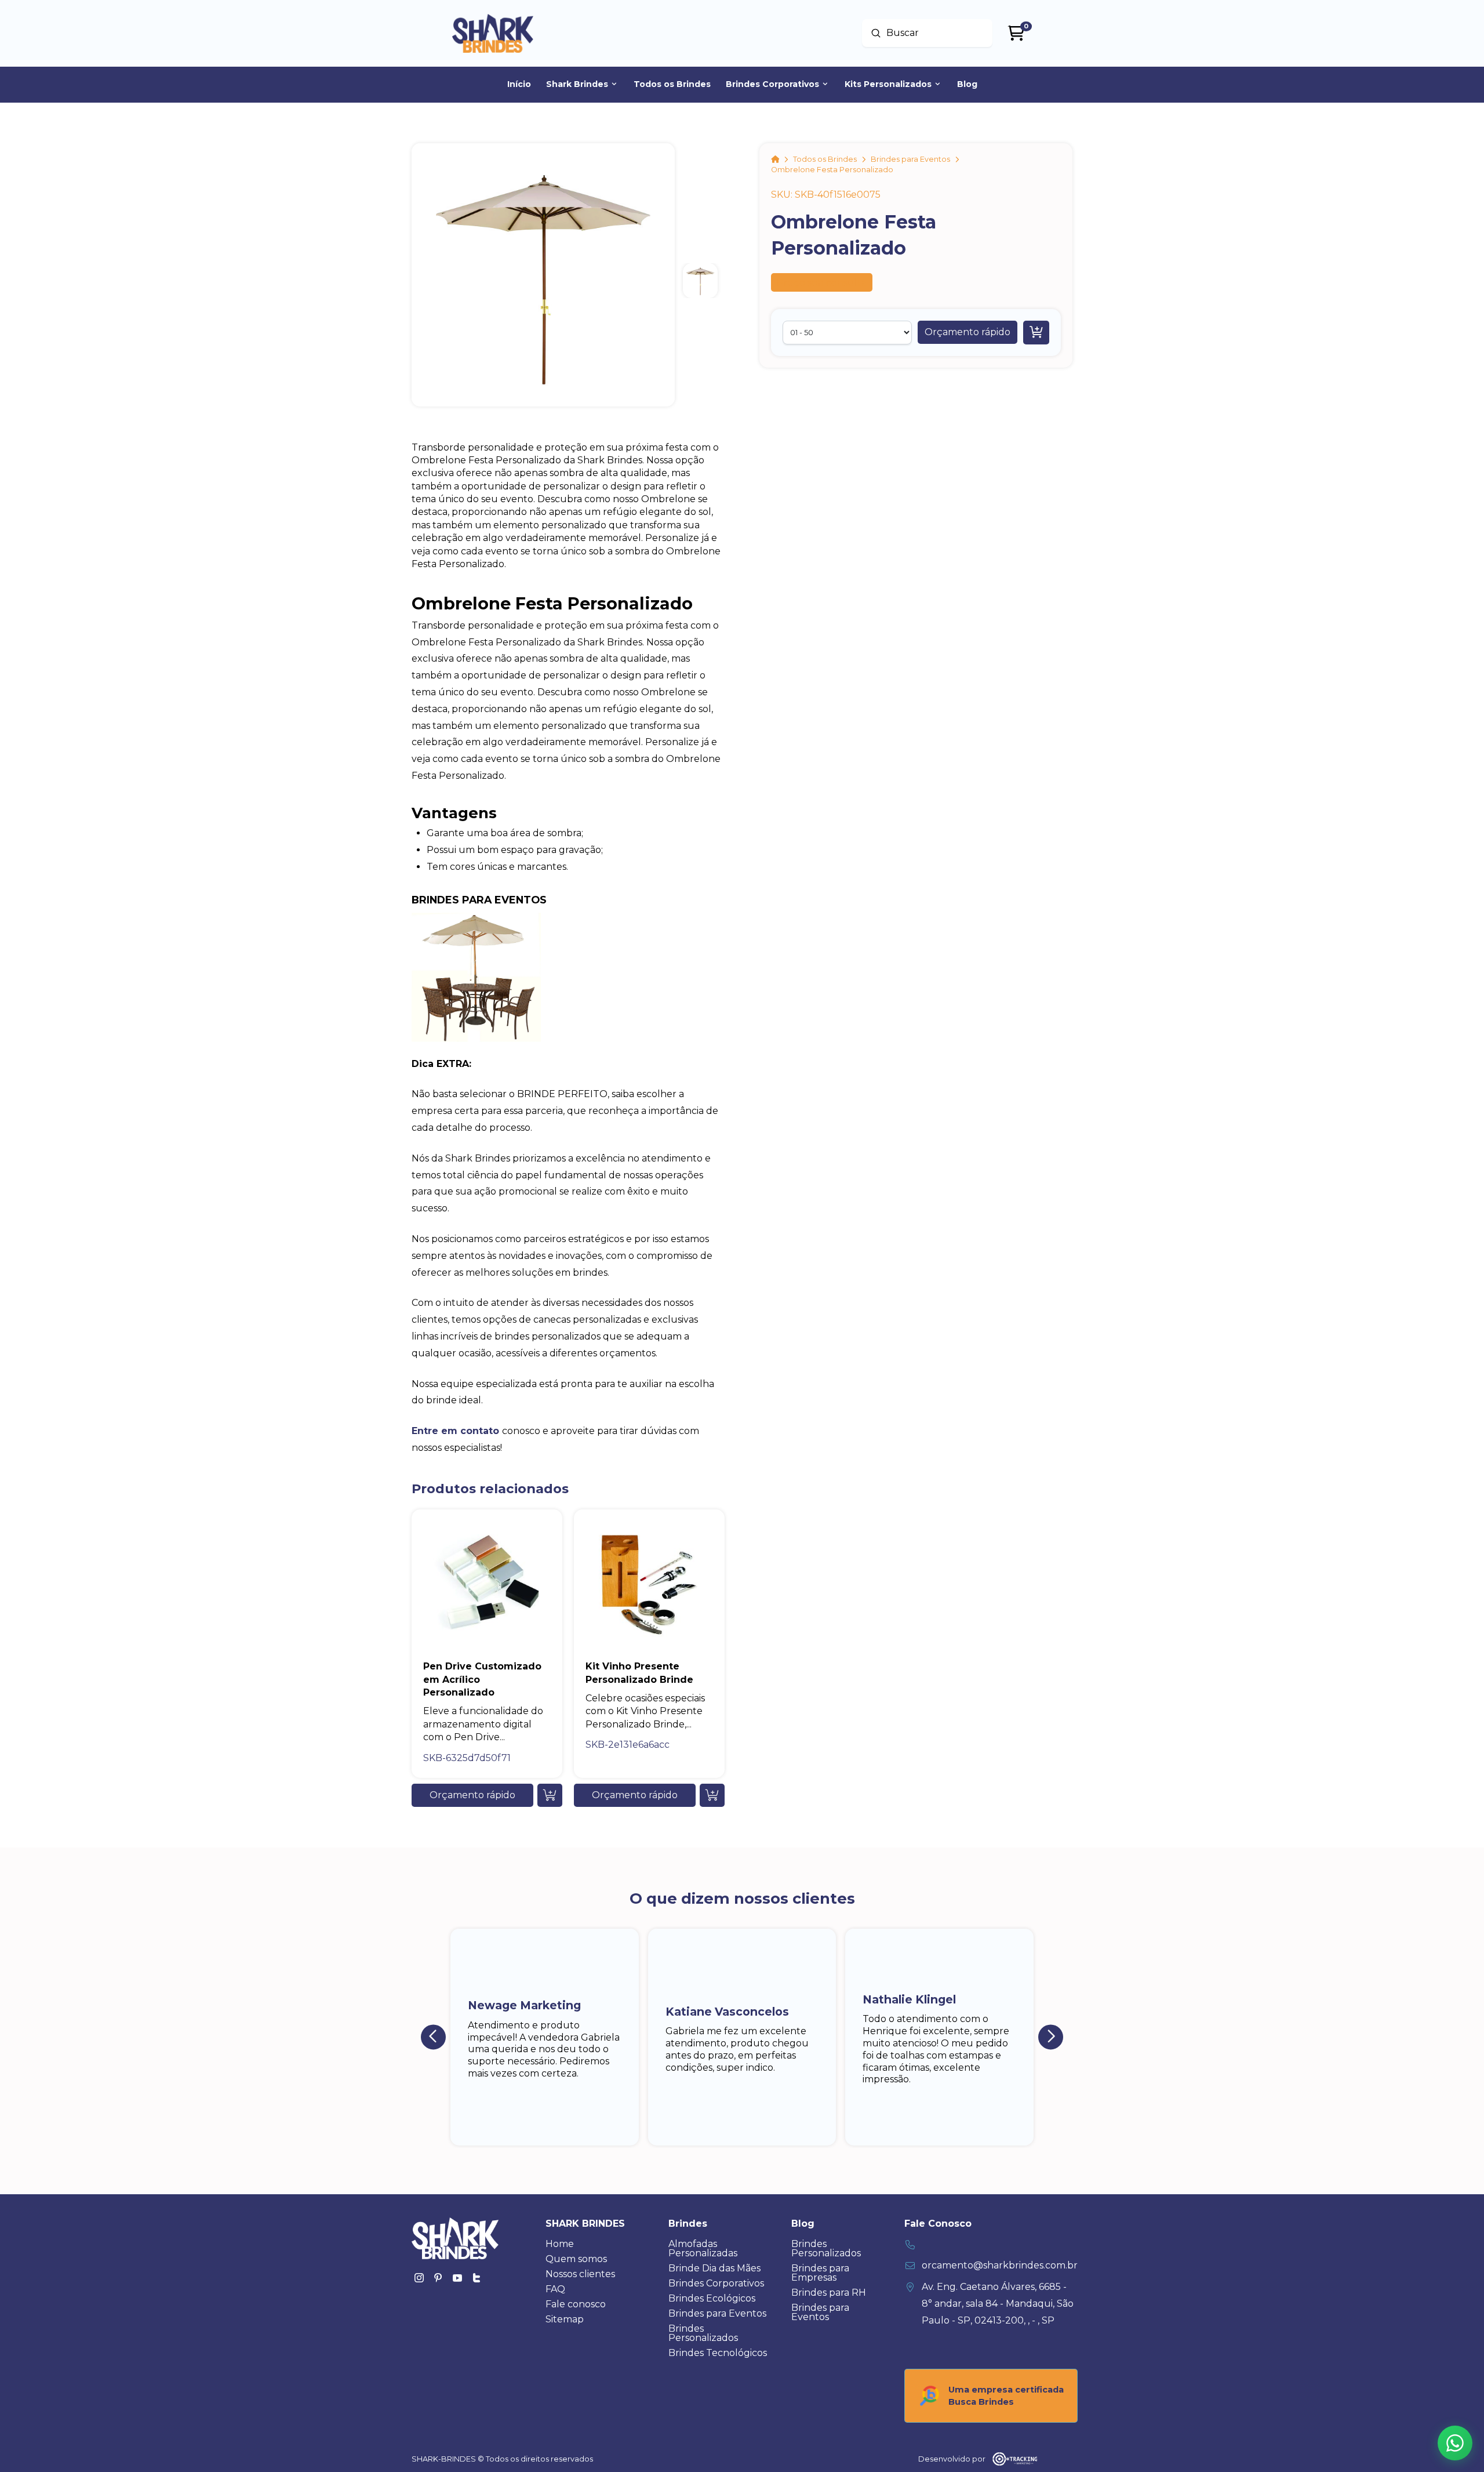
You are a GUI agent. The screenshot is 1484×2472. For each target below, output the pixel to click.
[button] (967, 332)
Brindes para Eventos (479, 900)
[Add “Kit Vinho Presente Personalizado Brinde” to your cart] (712, 1795)
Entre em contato (455, 1431)
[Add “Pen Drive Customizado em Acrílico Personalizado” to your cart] (550, 1795)
